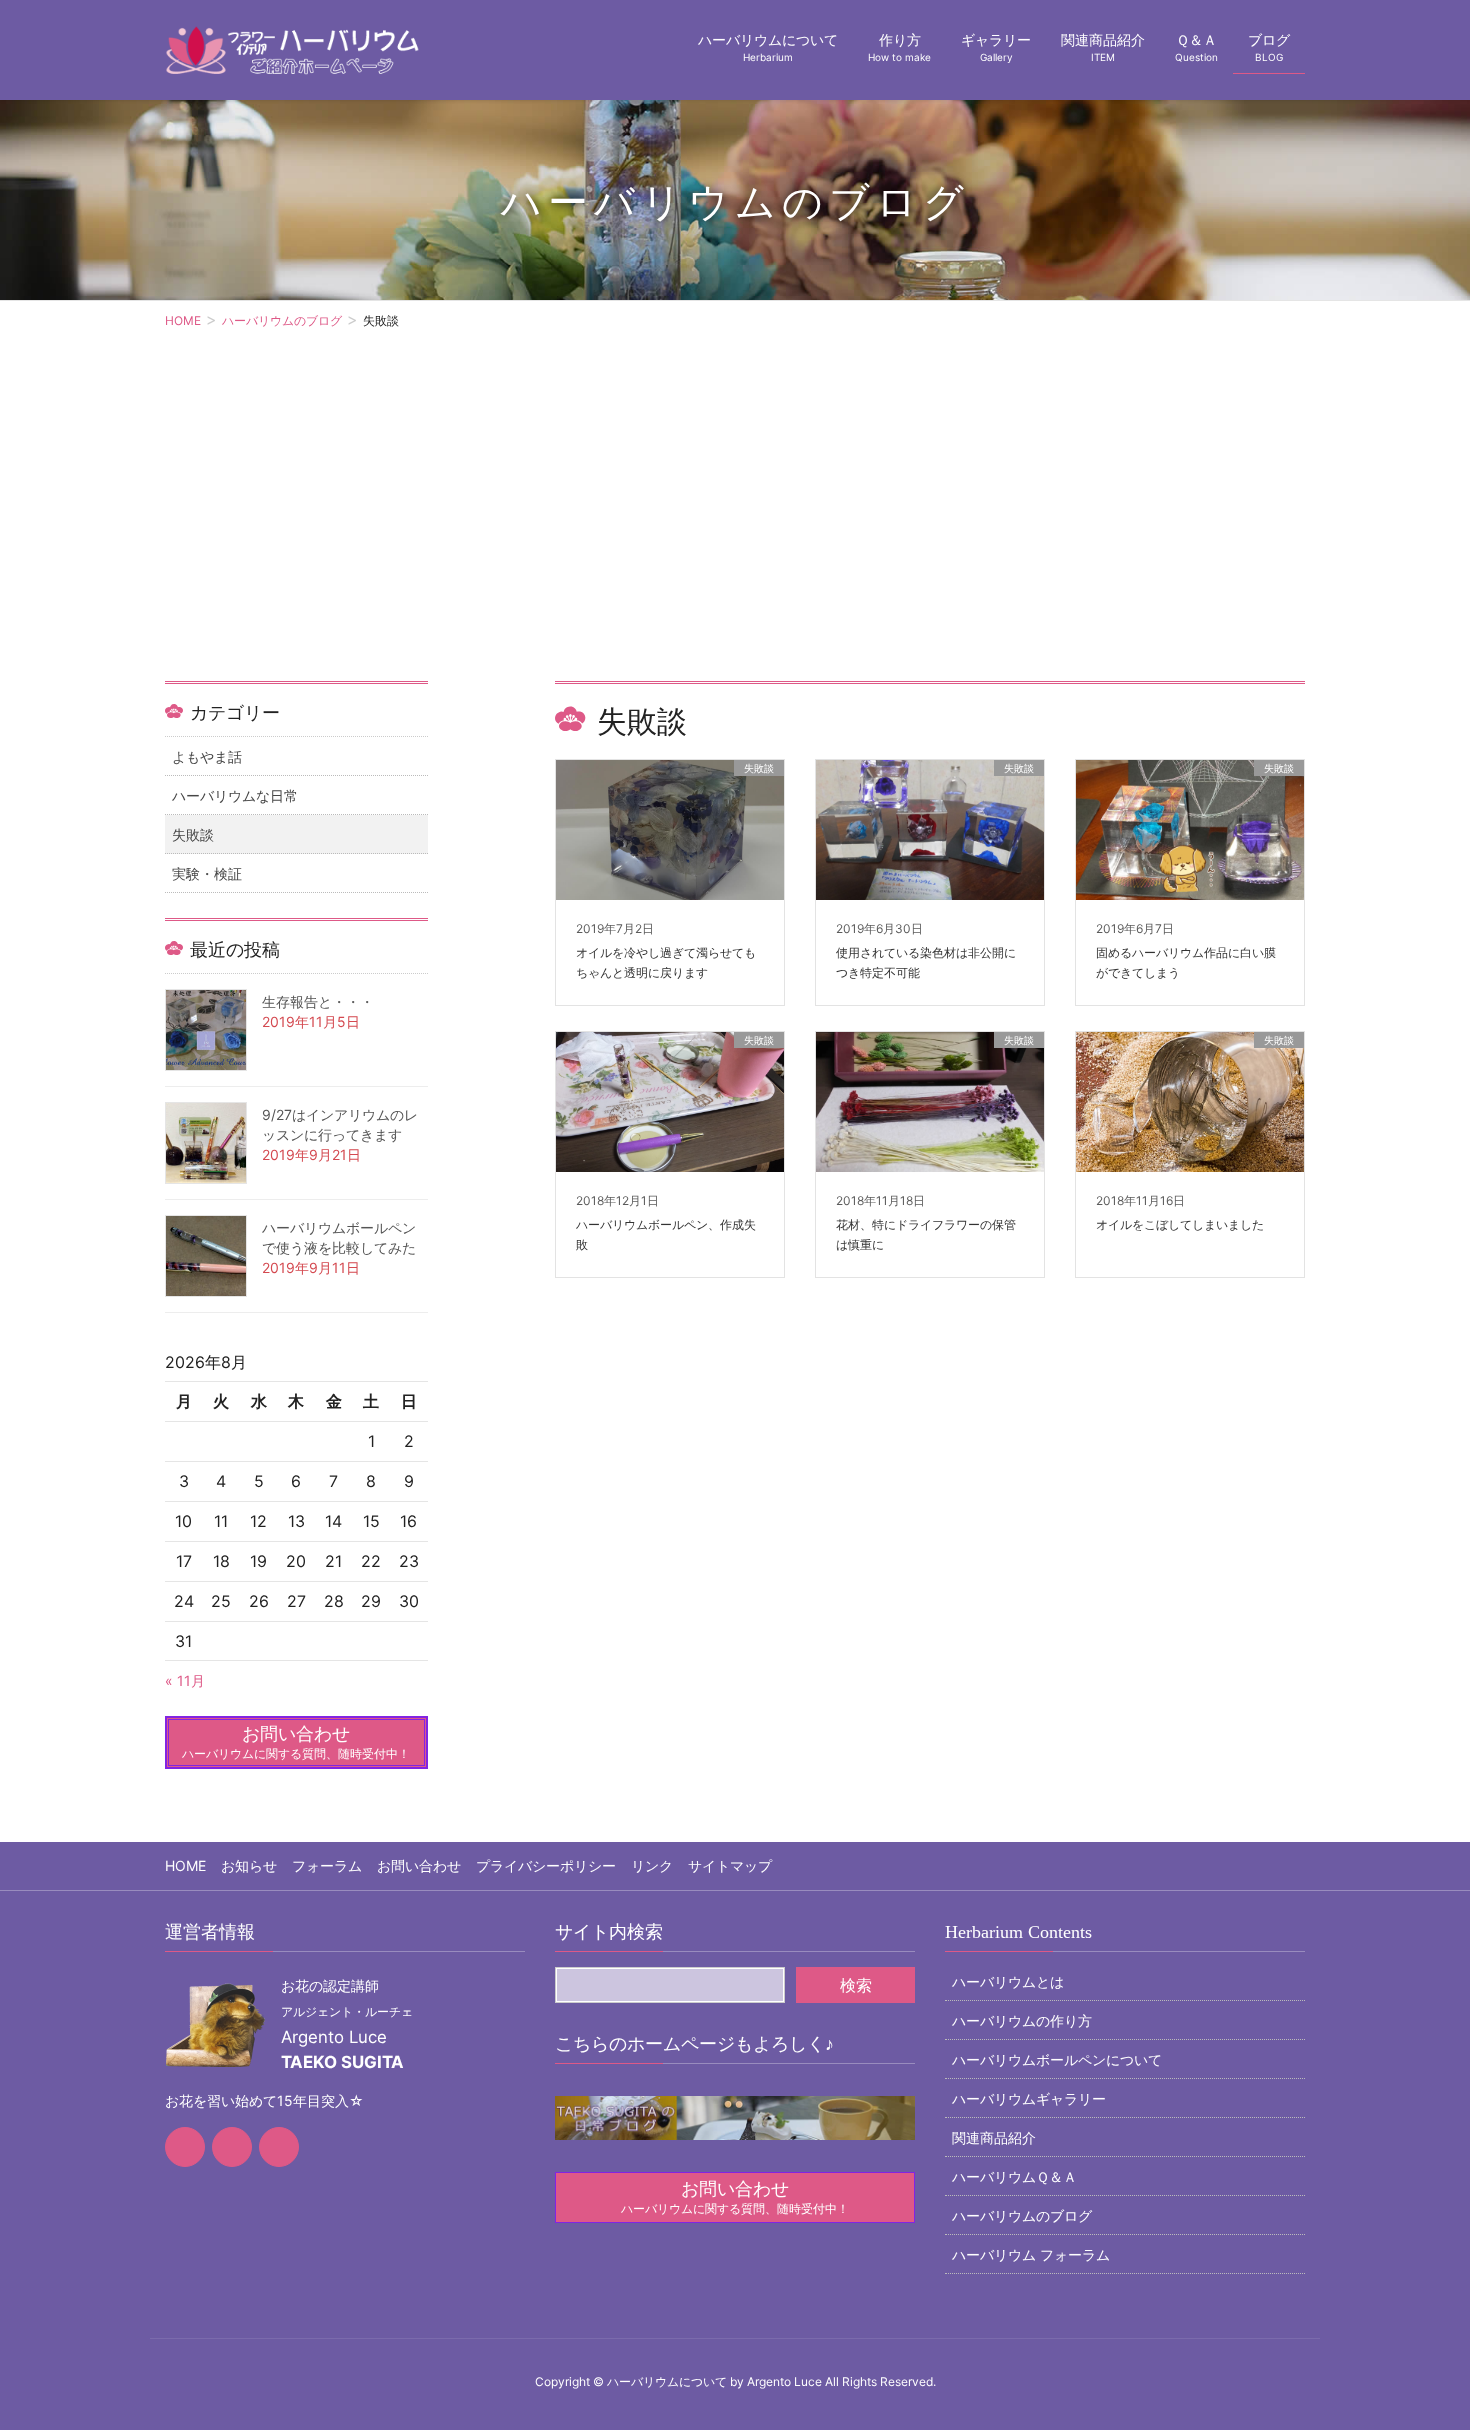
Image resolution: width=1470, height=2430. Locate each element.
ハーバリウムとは (1008, 1981)
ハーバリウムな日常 (235, 795)
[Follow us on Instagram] (279, 2147)
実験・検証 (207, 873)
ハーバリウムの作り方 (1022, 2020)
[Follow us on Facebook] (185, 2147)
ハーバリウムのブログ (1022, 2215)
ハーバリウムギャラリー (1029, 2098)
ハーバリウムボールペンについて (1057, 2059)
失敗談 (193, 834)
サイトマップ (730, 1865)
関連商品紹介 (994, 2137)
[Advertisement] (735, 531)
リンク (652, 1865)
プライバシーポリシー (546, 1865)
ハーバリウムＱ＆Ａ (1014, 2176)
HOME (185, 1865)
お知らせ (249, 1865)
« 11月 (185, 1680)
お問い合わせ (419, 1865)
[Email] (232, 2147)
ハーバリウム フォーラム (1031, 2254)
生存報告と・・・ (318, 1001)
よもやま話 (207, 756)
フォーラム (327, 1865)
